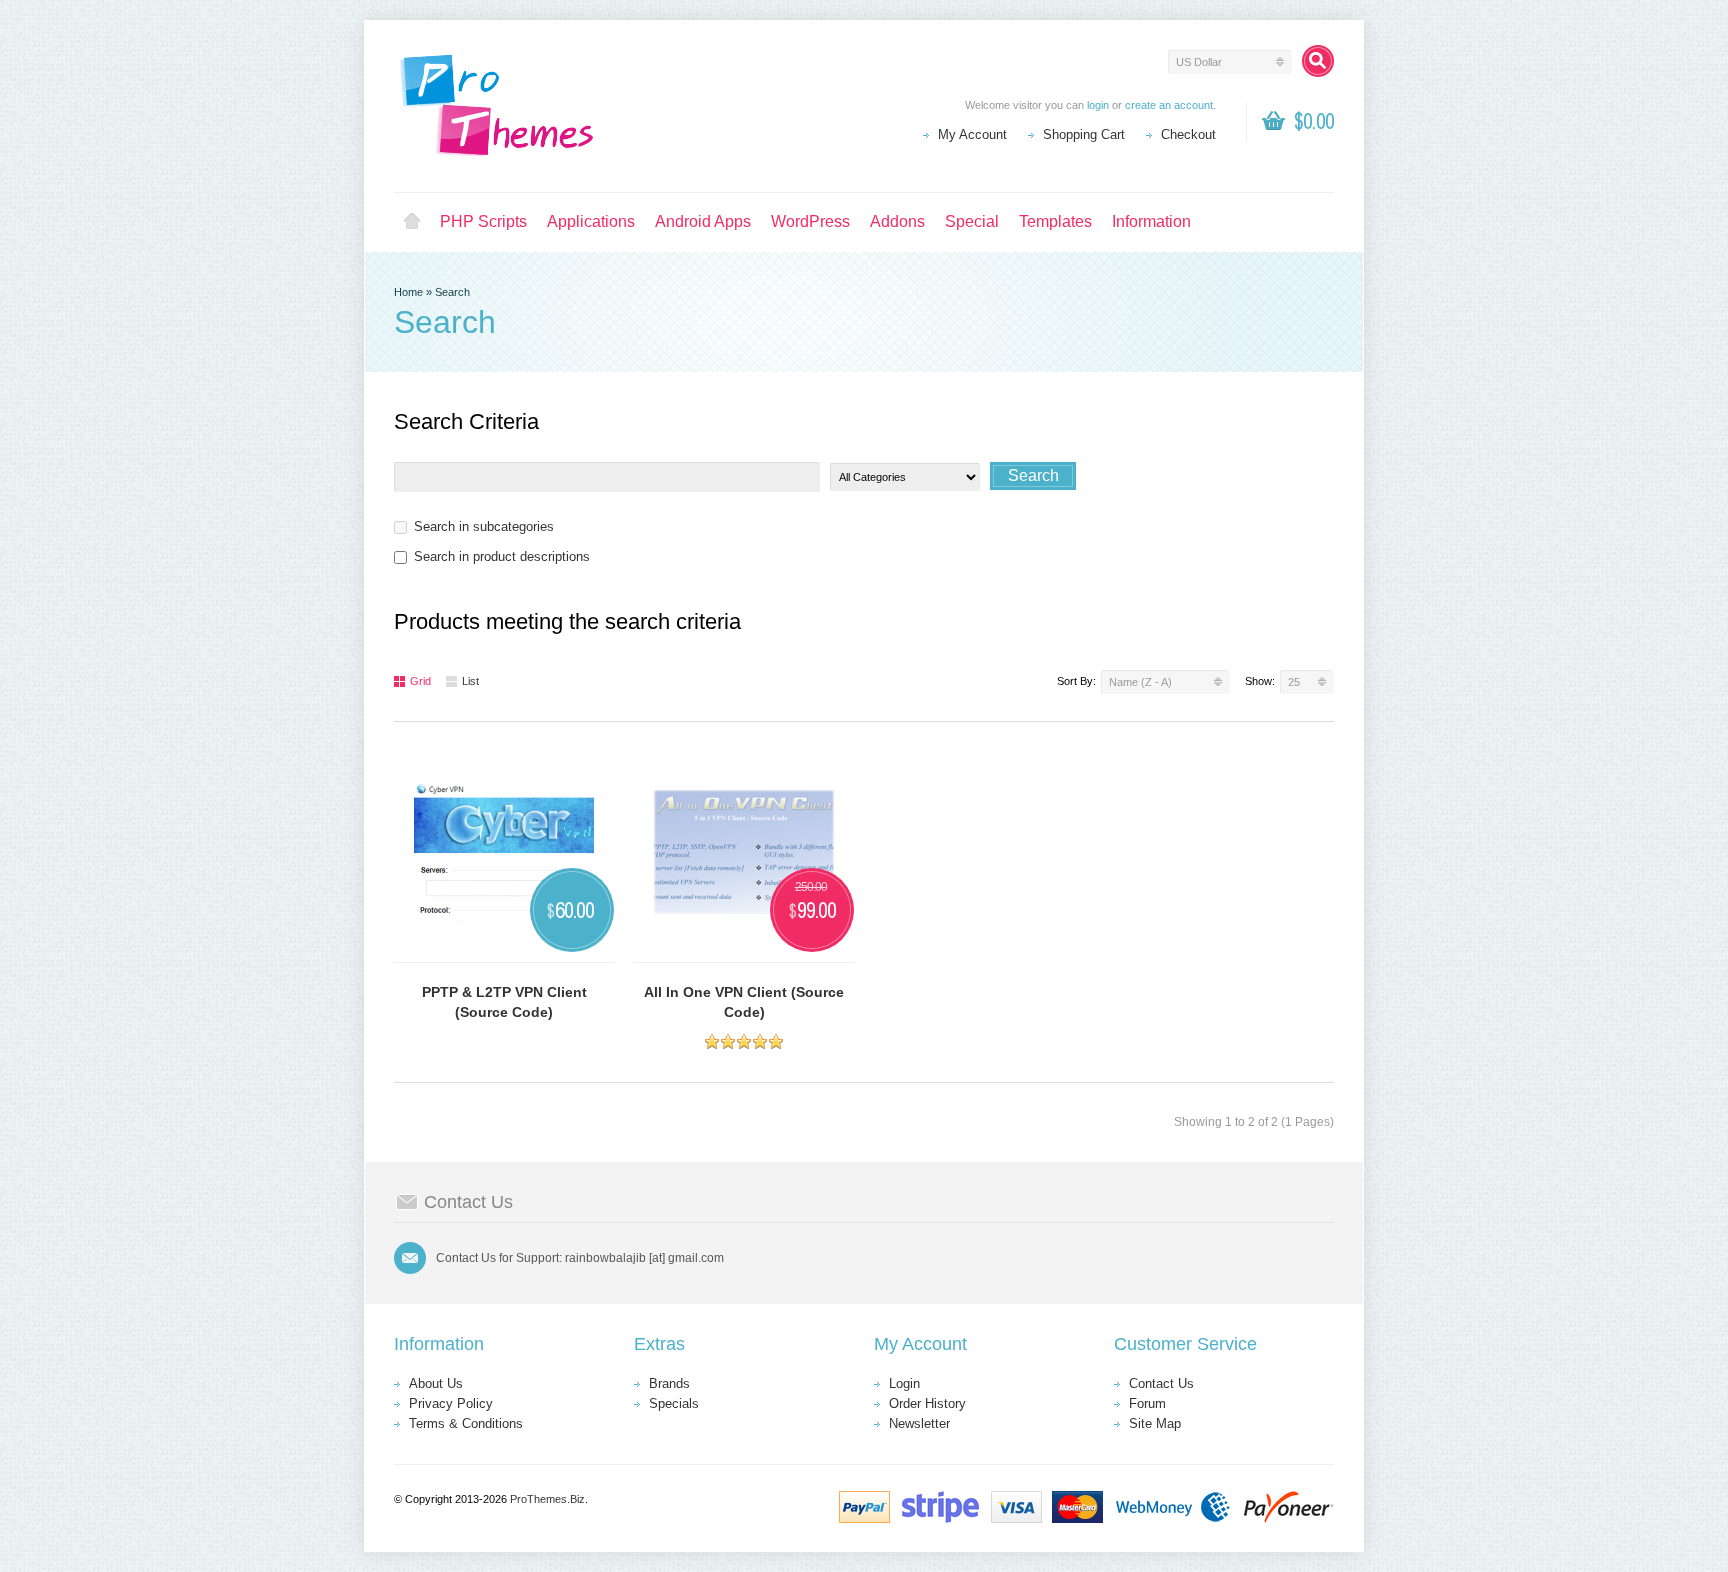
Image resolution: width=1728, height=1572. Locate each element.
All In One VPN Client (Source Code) (744, 1002)
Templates (1055, 221)
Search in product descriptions (502, 556)
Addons (897, 221)
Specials (674, 1403)
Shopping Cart (1084, 134)
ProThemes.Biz (547, 1499)
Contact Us (1161, 1383)
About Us (436, 1383)
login (1098, 105)
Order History (927, 1403)
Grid (420, 681)
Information (1151, 221)
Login (904, 1383)
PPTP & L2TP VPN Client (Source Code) (504, 1002)
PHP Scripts (483, 221)
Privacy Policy (451, 1403)
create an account (1169, 105)
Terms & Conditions (466, 1423)
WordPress (810, 221)
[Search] (1318, 61)
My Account (972, 134)
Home (412, 222)
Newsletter (919, 1423)
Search (452, 292)
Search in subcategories (484, 526)
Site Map (1155, 1423)
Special (972, 221)
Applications (591, 221)
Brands (669, 1383)
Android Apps (703, 221)
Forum (1147, 1403)
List (470, 681)
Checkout (1188, 134)
